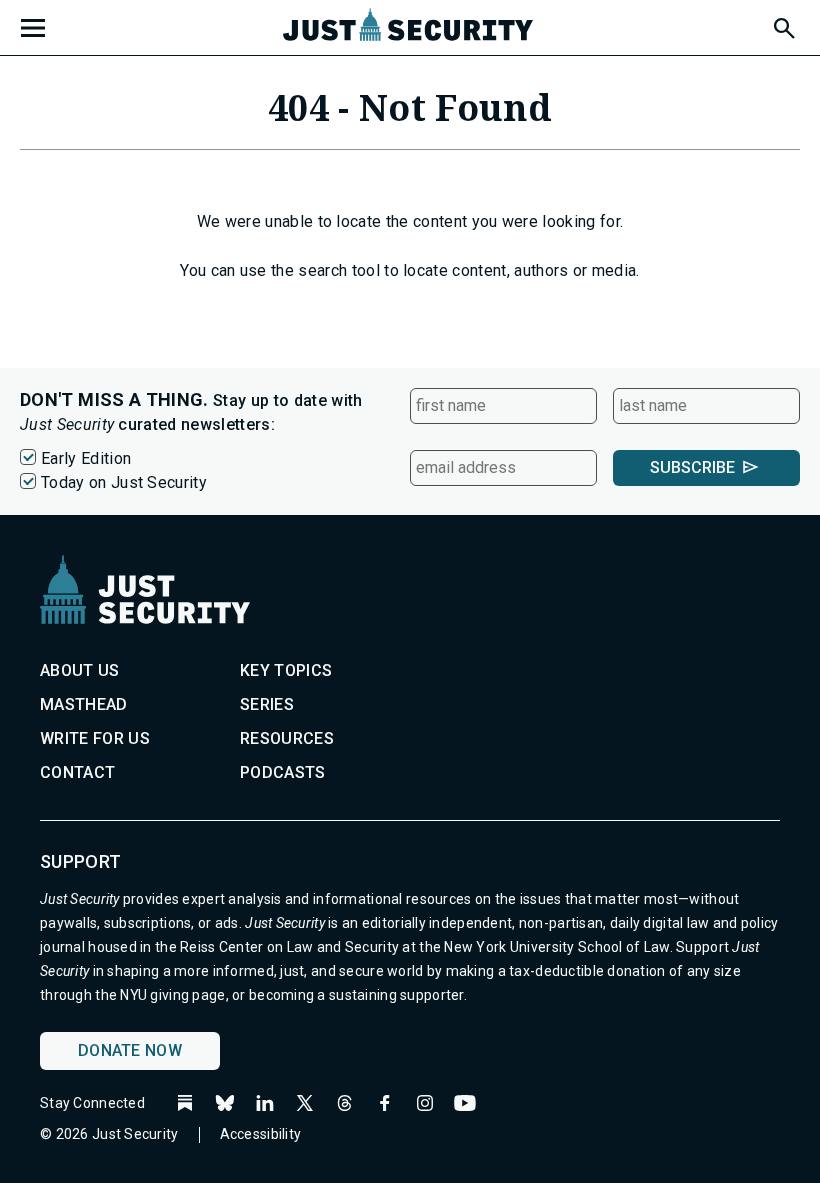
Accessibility (261, 1134)
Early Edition (86, 458)
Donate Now (130, 1050)
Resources (287, 738)
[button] (783, 25)
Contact (77, 772)
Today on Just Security (124, 482)
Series (267, 704)
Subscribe (692, 467)
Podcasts (283, 772)
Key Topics (286, 670)
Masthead (84, 704)
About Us (80, 670)
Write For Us (95, 738)
